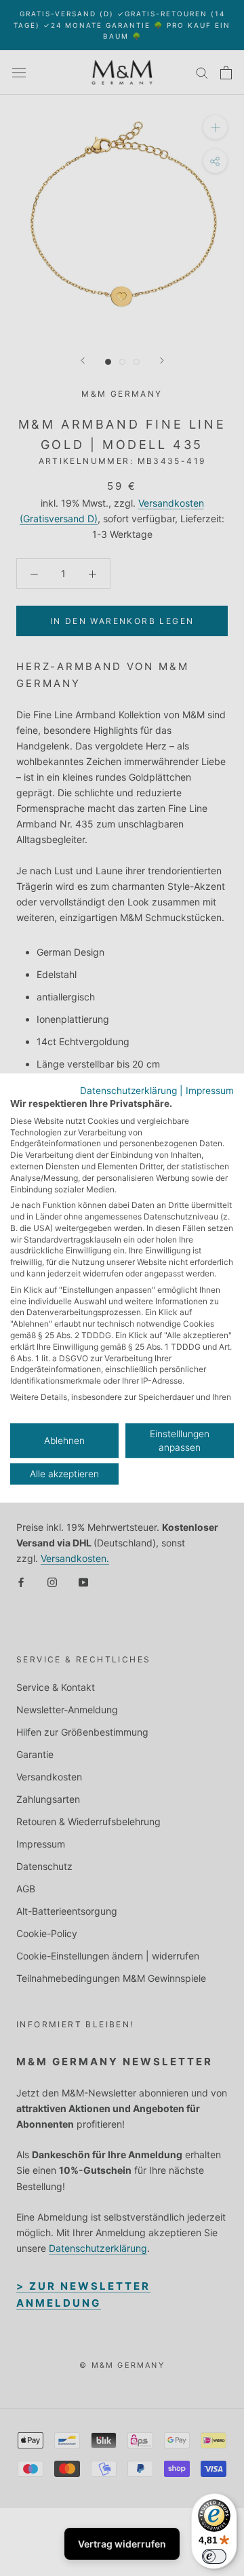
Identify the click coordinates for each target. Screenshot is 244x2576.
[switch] (214, 2556)
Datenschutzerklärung (128, 1091)
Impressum (210, 1091)
